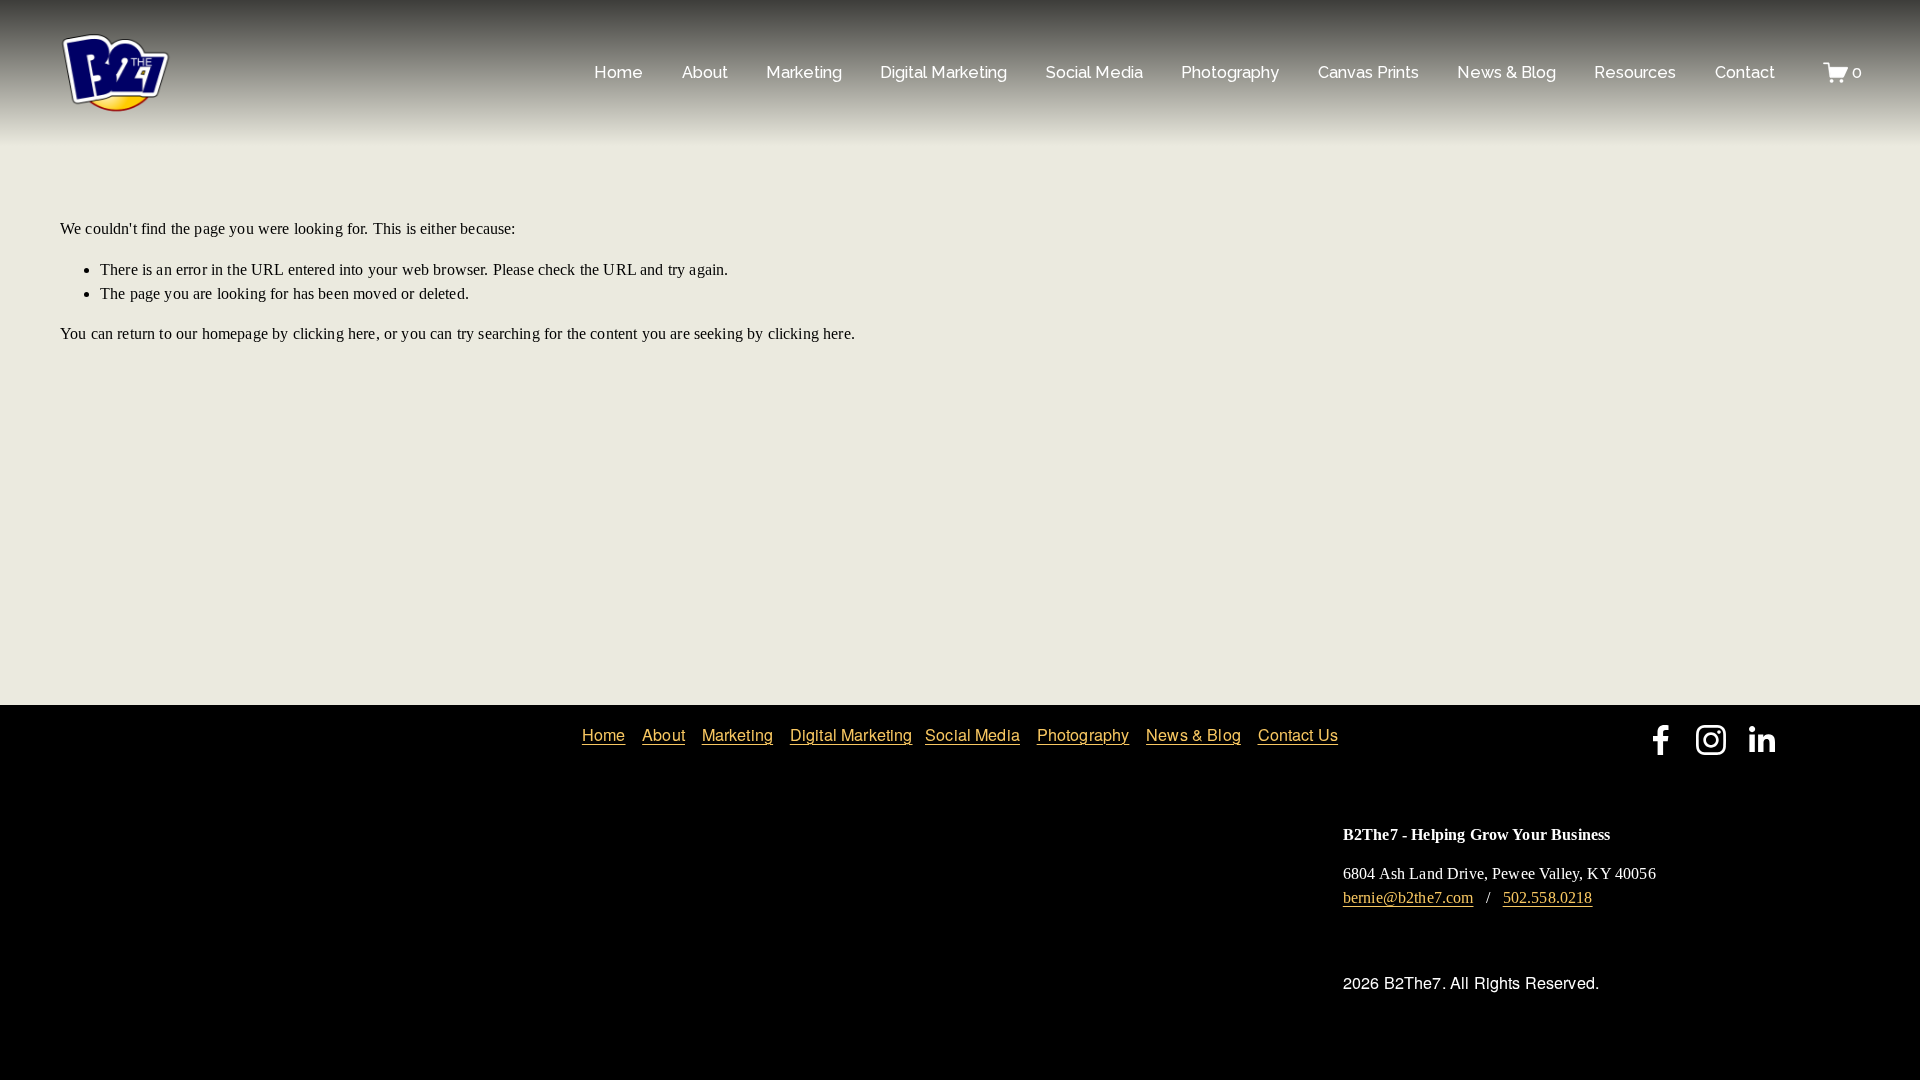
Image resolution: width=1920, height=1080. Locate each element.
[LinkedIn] (1761, 740)
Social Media (972, 734)
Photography (1083, 734)
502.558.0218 (1548, 897)
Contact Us (1298, 734)
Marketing (737, 734)
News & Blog (1506, 72)
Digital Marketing (851, 734)
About (663, 734)
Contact (1745, 72)
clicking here (334, 333)
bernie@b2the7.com (1408, 897)
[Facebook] (1661, 740)
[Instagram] (1711, 740)
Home (618, 72)
